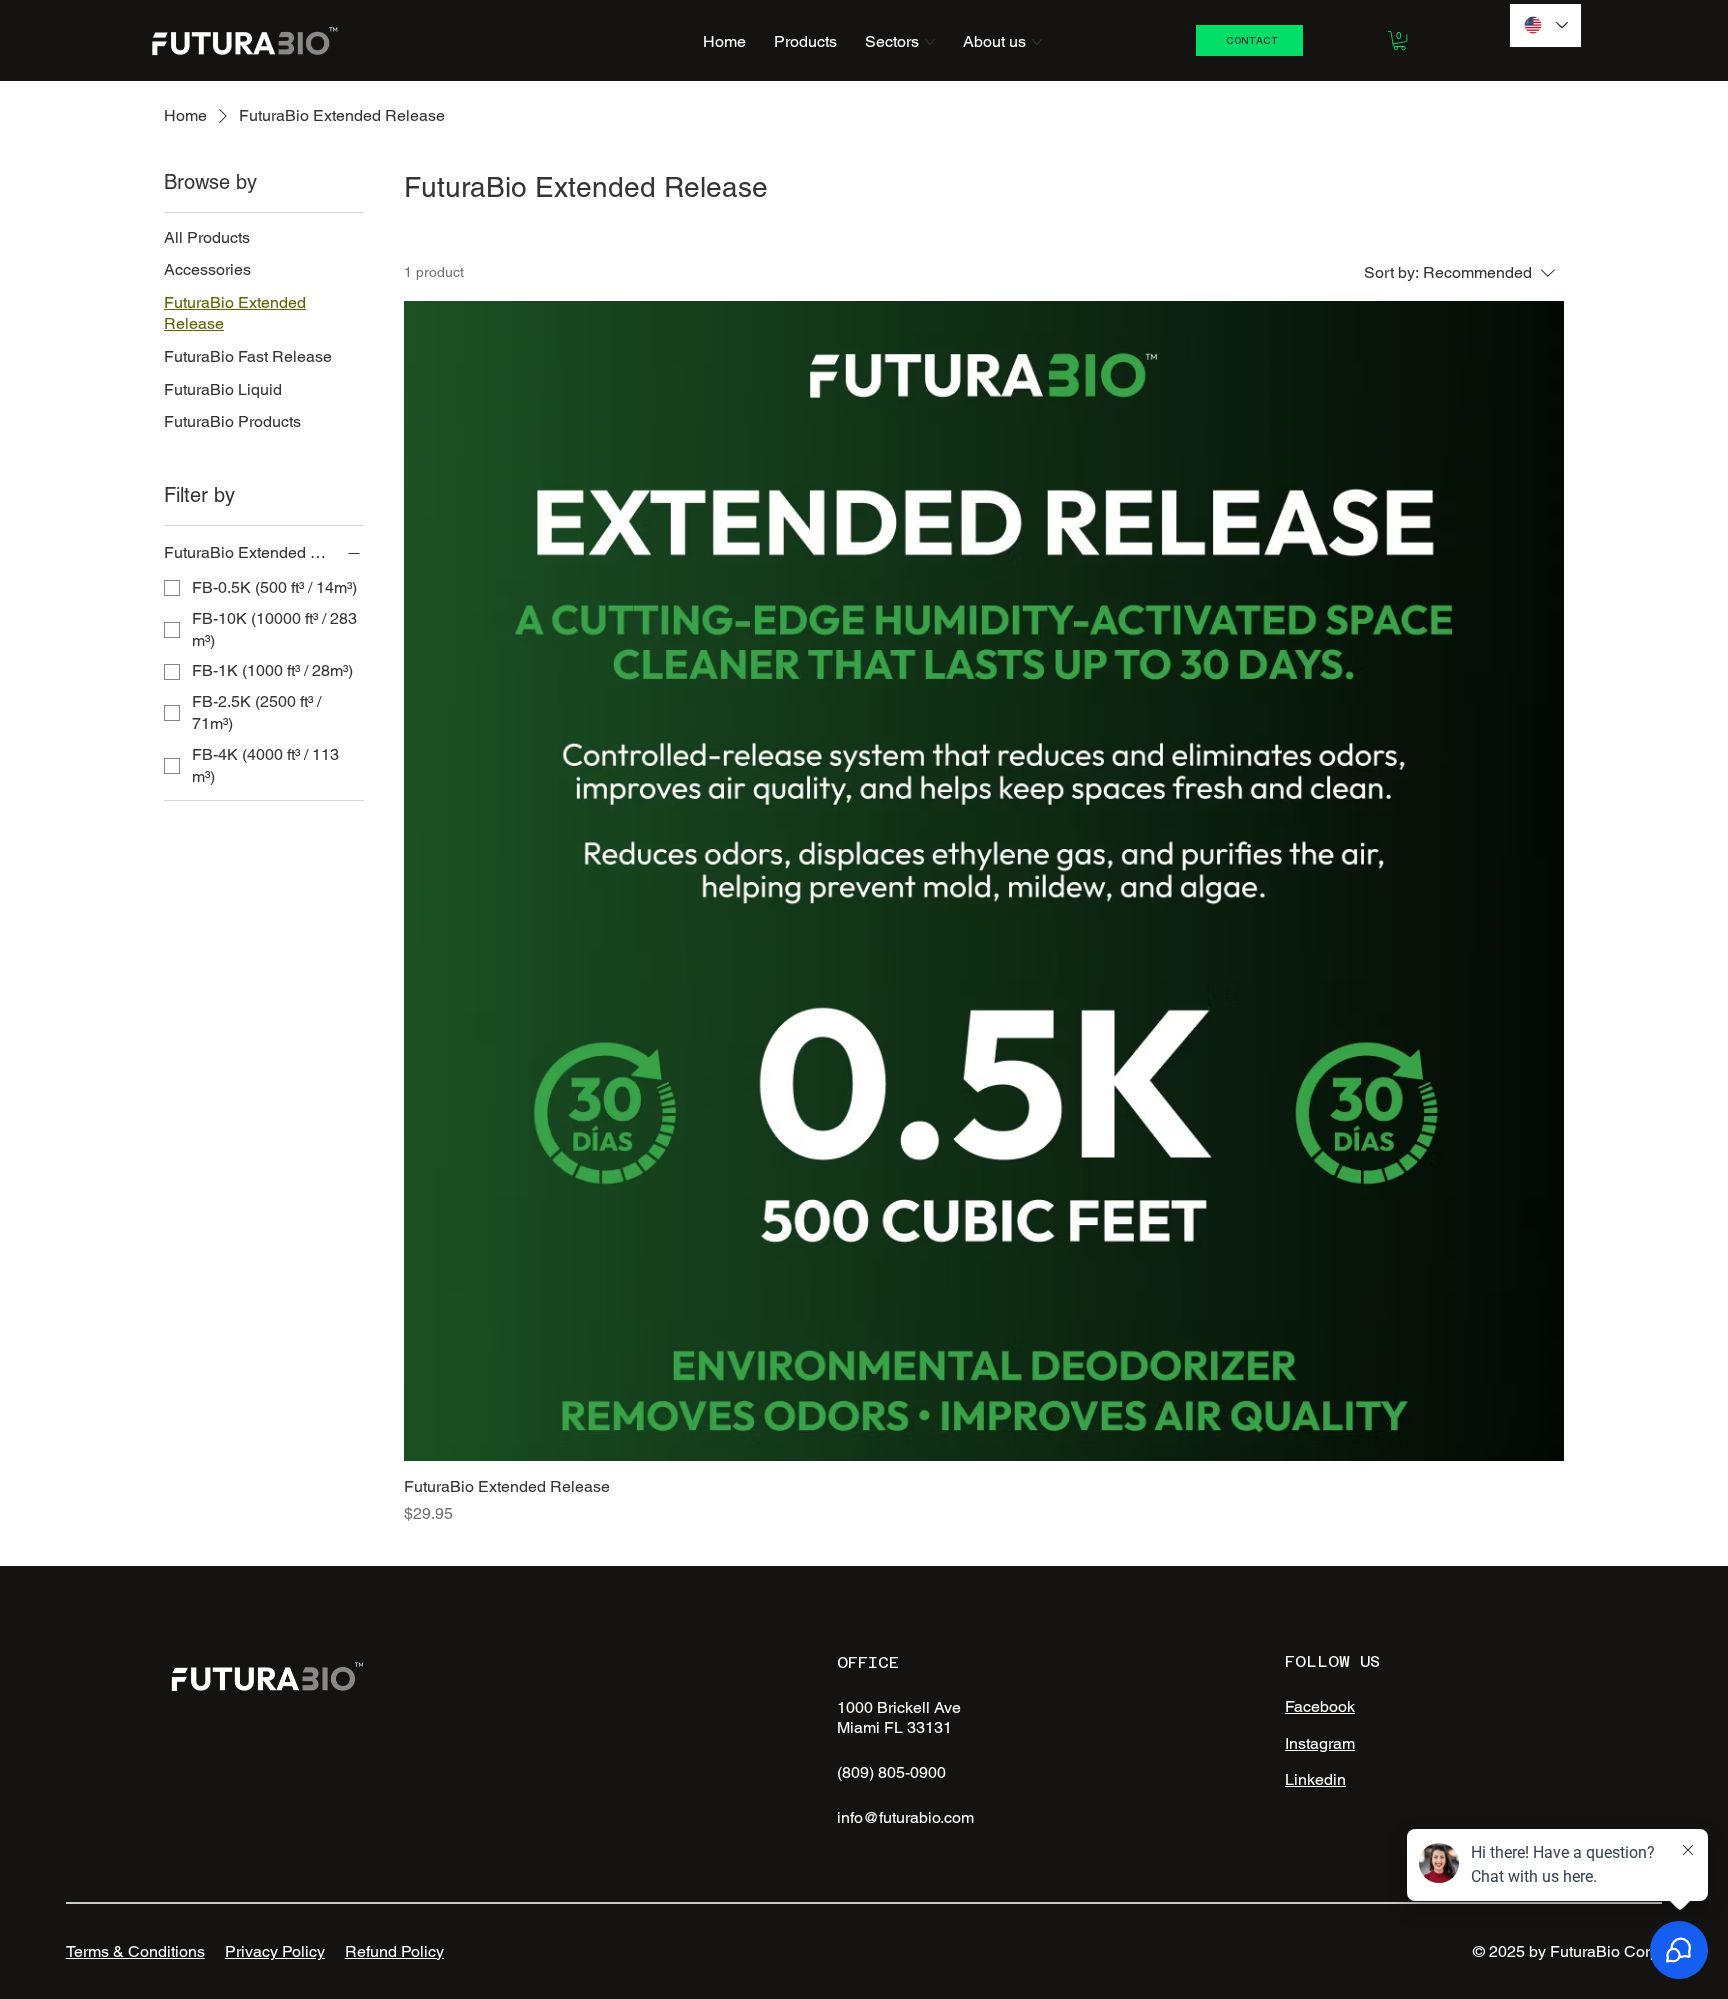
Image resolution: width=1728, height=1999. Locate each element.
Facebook (1320, 1706)
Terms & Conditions (135, 1951)
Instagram (1320, 1743)
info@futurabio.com (905, 1817)
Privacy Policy (275, 1951)
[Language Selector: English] (1545, 25)
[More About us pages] (1037, 42)
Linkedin (1315, 1779)
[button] (1399, 40)
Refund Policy (394, 1951)
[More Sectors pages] (930, 42)
